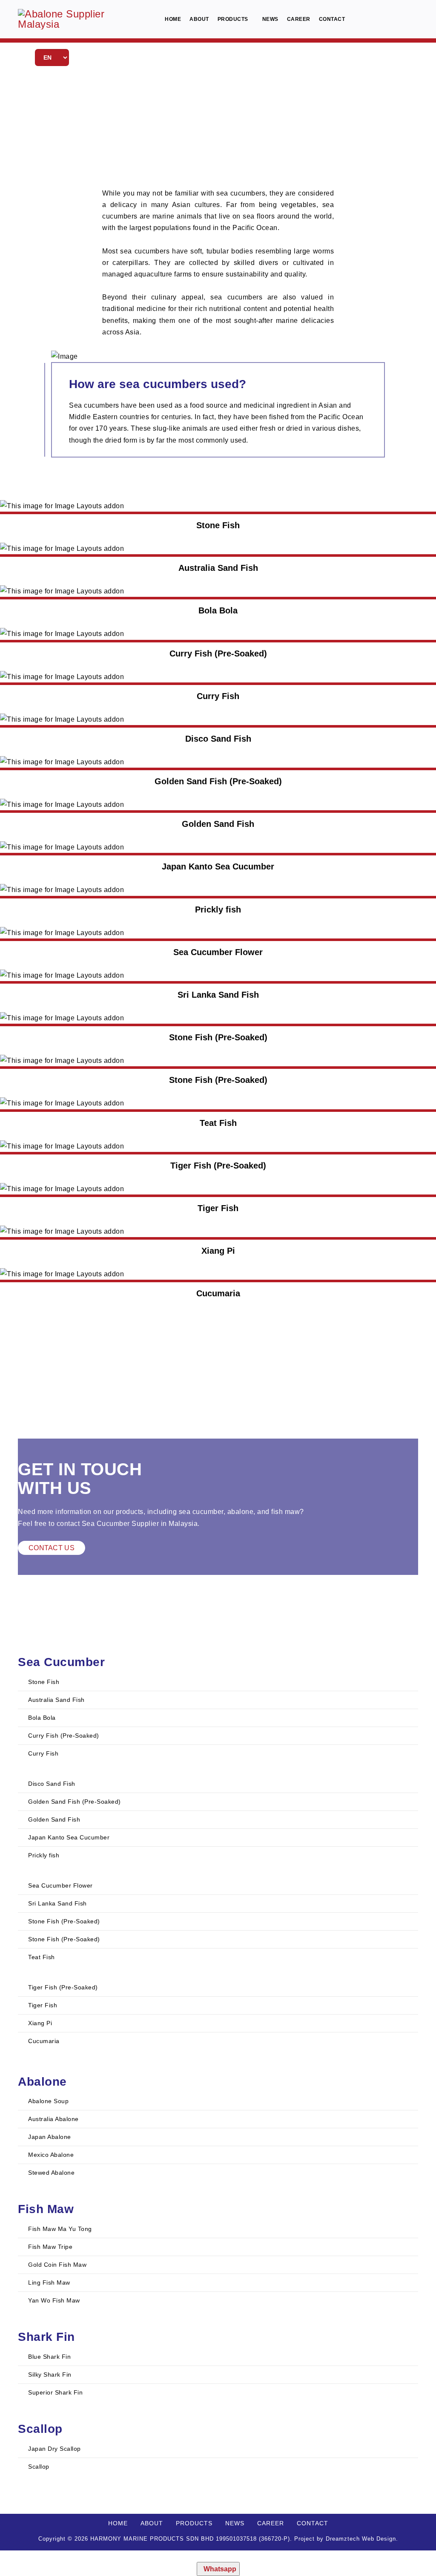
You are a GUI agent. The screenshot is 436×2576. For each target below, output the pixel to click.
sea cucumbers (241, 193)
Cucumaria (43, 2041)
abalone (241, 1512)
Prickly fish (43, 1855)
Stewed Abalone (51, 2173)
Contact (332, 19)
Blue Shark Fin (49, 2357)
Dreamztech (343, 2539)
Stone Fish (43, 1682)
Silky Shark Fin (49, 2375)
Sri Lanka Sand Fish (57, 1903)
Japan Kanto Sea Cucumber (68, 1837)
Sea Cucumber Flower (60, 1885)
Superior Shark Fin (55, 2392)
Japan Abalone (49, 2137)
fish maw (285, 1512)
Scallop (38, 2467)
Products (233, 19)
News (270, 19)
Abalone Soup (48, 2101)
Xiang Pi (39, 2023)
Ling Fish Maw (48, 2282)
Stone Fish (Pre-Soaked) (63, 1921)
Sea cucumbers (94, 405)
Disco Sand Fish (51, 1784)
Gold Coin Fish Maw (57, 2265)
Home (173, 19)
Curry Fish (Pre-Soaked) (63, 1736)
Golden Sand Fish (53, 1819)
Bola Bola (41, 1718)
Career (299, 19)
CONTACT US (52, 1548)
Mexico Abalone (50, 2155)
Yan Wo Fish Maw (53, 2300)
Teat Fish (41, 1957)
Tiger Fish (42, 2005)
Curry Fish (43, 1753)
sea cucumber (201, 1512)
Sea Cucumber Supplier (120, 1524)
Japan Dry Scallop (54, 2449)
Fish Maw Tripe (50, 2247)
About (199, 19)
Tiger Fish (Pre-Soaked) (62, 1987)
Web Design (379, 2539)
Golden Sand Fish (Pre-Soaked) (74, 1802)
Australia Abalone (53, 2119)
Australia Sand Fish (56, 1700)
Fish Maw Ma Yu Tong (59, 2229)
